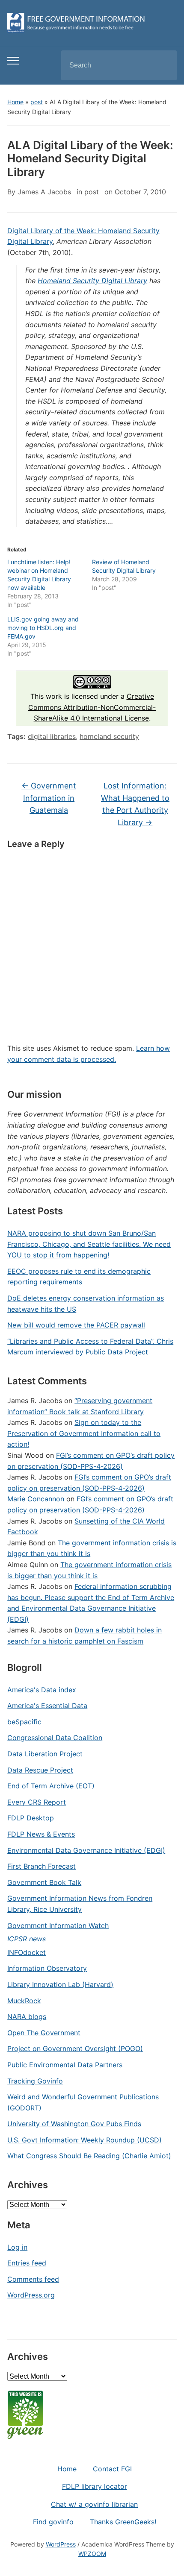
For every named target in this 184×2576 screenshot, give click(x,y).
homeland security (109, 736)
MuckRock (24, 2001)
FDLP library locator (95, 2486)
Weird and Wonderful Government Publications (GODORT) (83, 2102)
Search (163, 65)
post (37, 102)
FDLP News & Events (41, 1834)
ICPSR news (27, 1939)
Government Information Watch (58, 1925)
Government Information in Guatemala (49, 798)
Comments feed (33, 2279)
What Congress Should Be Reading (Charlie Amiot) (89, 2156)
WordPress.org (31, 2295)
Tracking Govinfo (35, 2081)
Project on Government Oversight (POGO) (75, 2048)
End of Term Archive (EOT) (51, 1786)
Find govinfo (53, 2522)
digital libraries (52, 736)
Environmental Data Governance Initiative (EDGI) (86, 1850)
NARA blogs (27, 2016)
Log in (17, 2247)
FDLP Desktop (31, 1818)
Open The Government (44, 2033)
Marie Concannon (36, 1499)
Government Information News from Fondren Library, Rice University (80, 1904)
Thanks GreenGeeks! (123, 2522)
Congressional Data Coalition (55, 1738)
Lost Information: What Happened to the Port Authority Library (135, 804)
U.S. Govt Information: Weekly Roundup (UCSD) (85, 2140)
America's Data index (42, 1690)
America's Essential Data (47, 1706)
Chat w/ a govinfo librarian (94, 2504)
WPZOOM (92, 2554)
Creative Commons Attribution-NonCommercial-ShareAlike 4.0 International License (92, 707)
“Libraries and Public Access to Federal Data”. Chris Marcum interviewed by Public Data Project (90, 1347)
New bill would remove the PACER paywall (76, 1325)
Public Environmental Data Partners (65, 2065)
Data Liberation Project (45, 1754)
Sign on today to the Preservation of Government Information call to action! (84, 1433)
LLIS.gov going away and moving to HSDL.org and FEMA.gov (43, 628)
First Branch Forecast (42, 1866)
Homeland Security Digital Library (92, 281)
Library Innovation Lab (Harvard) (60, 1984)
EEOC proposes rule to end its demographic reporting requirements (79, 1277)
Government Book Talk (44, 1882)
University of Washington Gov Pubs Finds (74, 2124)
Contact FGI (112, 2469)
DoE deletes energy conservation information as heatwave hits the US (86, 1304)
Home (15, 102)
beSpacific (24, 1722)
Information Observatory (47, 1968)
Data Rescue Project (40, 1770)
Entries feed (27, 2263)
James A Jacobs (44, 192)
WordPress (61, 2544)
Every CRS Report (37, 1802)
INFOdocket (27, 1952)
